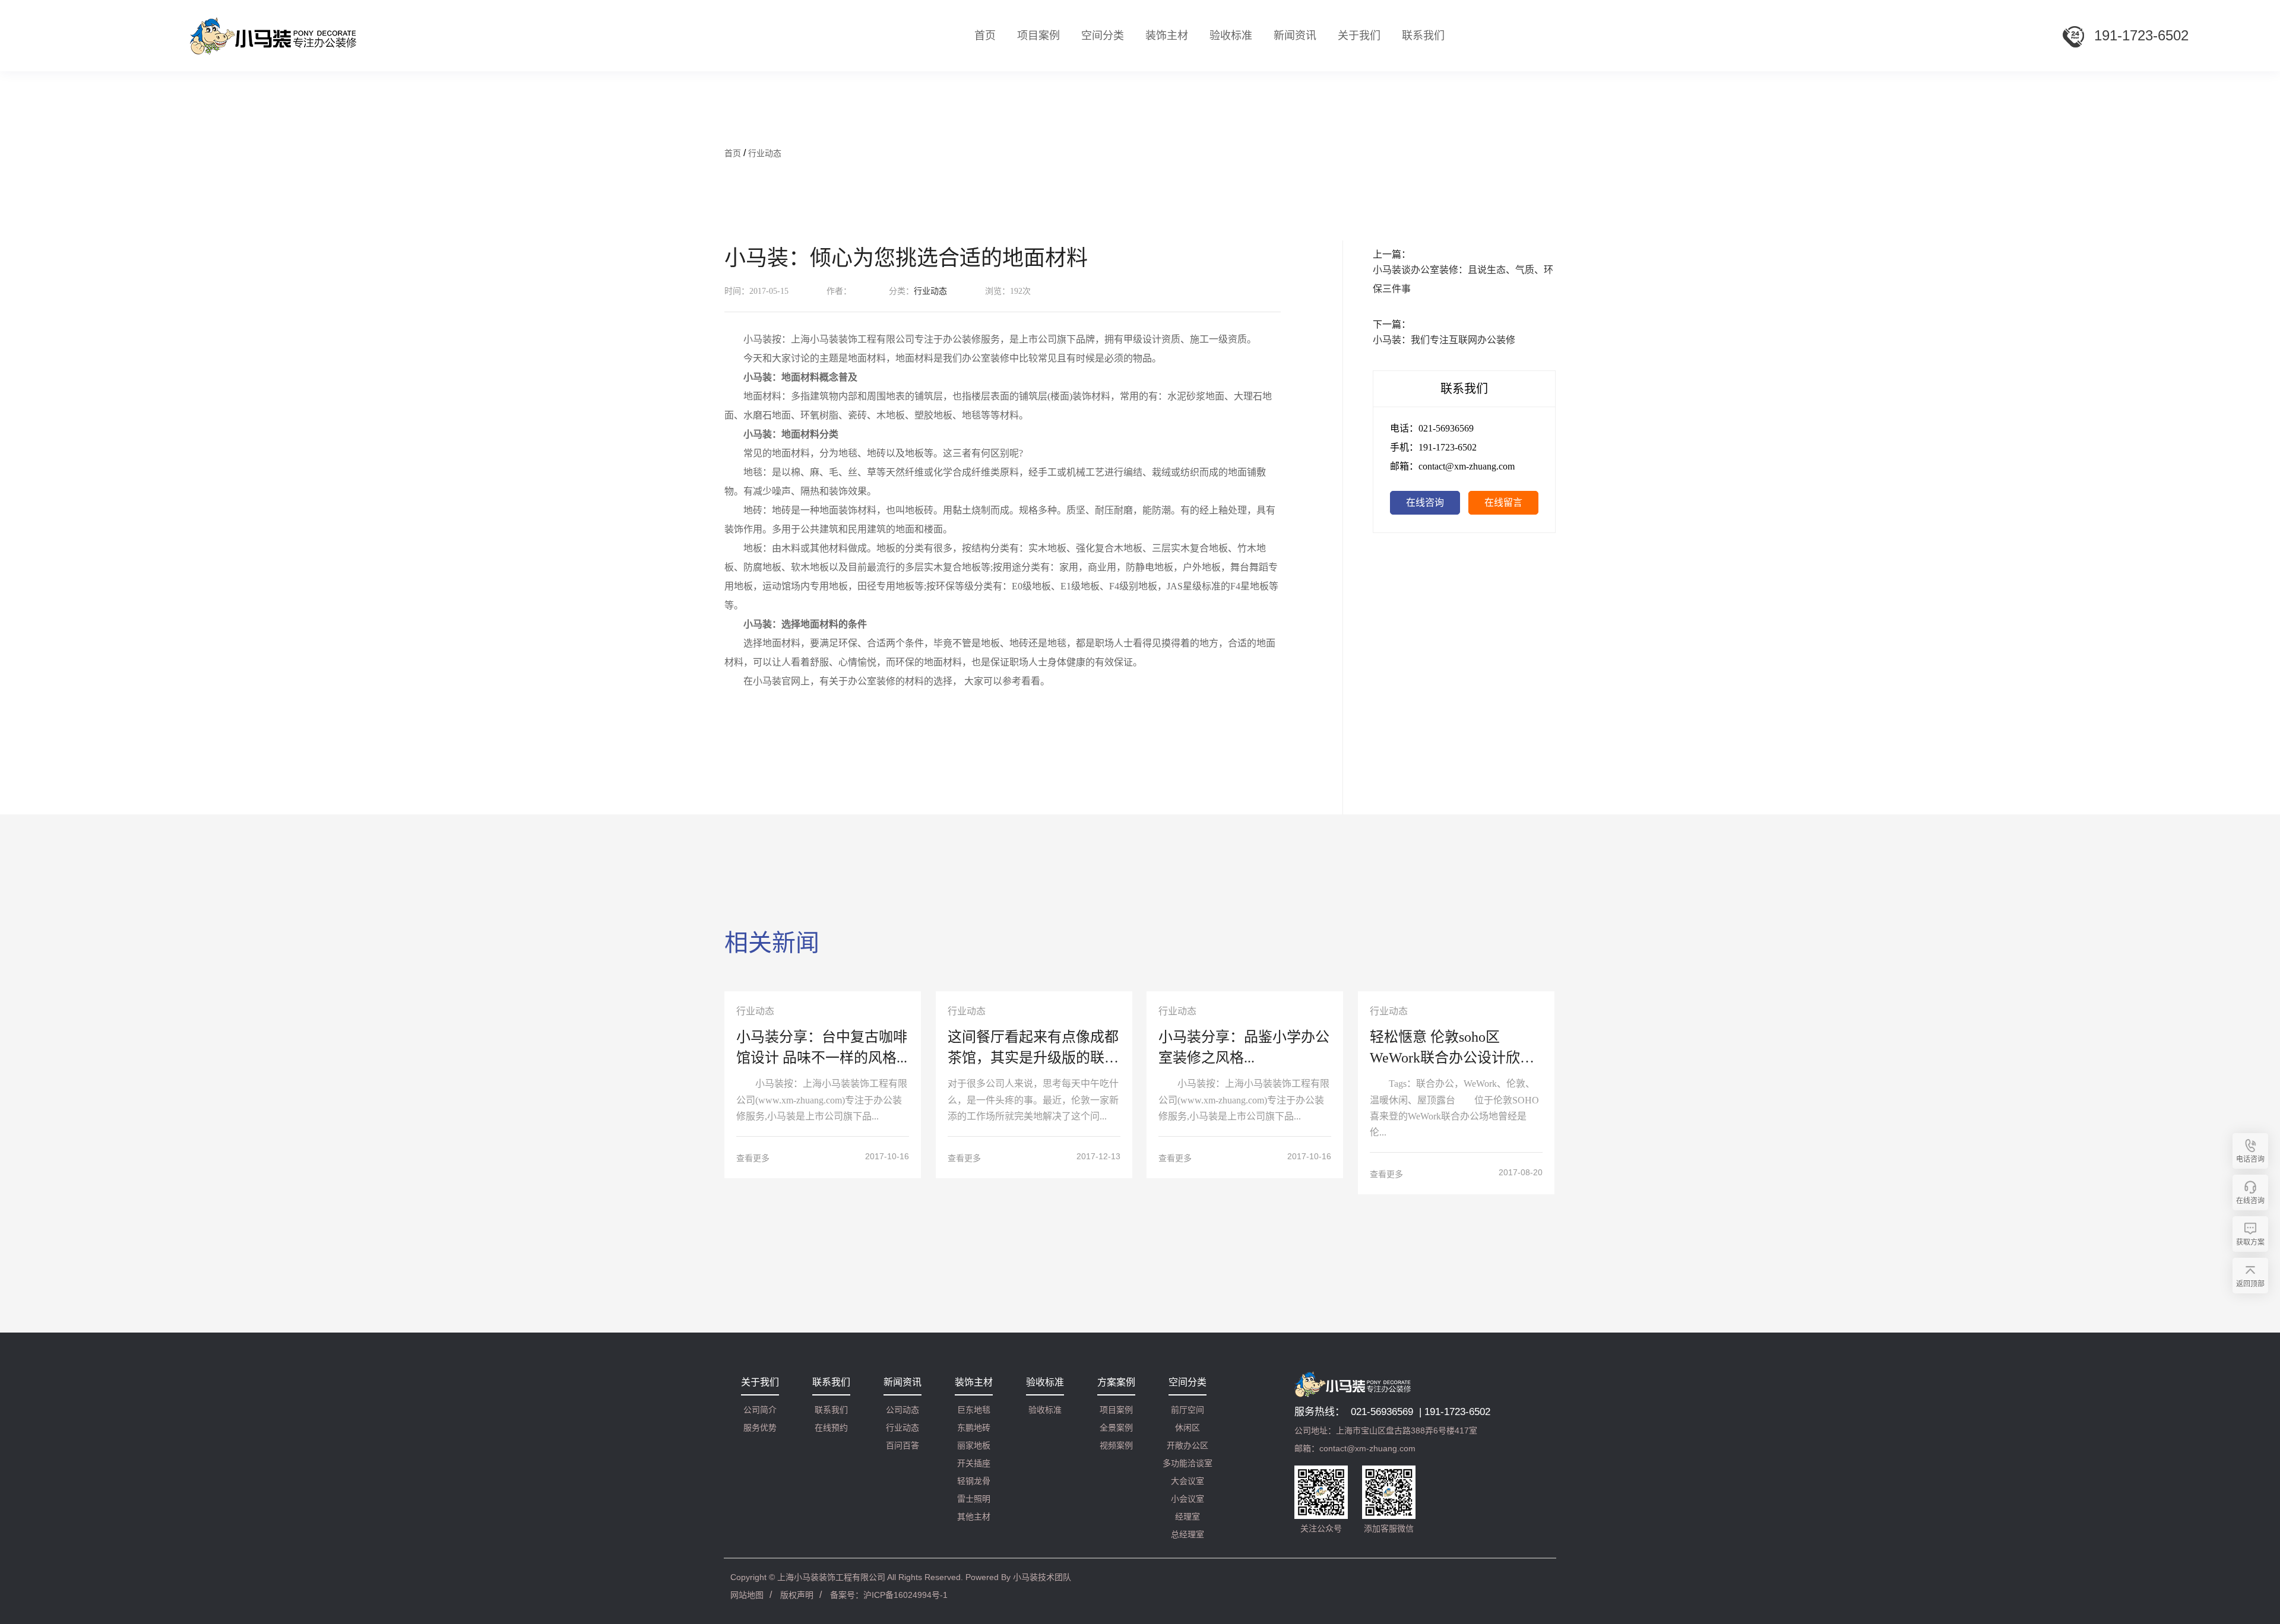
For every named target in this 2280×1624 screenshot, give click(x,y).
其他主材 (974, 1517)
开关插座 (974, 1463)
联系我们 (1423, 36)
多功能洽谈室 (1187, 1463)
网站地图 (747, 1595)
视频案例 (1116, 1445)
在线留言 (1503, 502)
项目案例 (1116, 1410)
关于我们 (1359, 36)
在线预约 (831, 1428)
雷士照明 (974, 1499)
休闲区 (1187, 1428)
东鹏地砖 (974, 1428)
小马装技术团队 (1042, 1577)
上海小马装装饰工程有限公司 (831, 1577)
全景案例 (1116, 1428)
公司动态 (902, 1410)
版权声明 (797, 1595)
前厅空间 (1187, 1410)
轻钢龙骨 (974, 1481)
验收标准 (1231, 36)
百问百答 (902, 1445)
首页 (985, 36)
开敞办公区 (1187, 1445)
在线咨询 (1425, 502)
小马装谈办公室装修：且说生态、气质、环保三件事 (1463, 279)
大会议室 (1187, 1481)
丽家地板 (974, 1445)
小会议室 (1187, 1499)
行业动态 (765, 153)
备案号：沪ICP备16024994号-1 (889, 1595)
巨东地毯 (974, 1410)
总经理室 (1187, 1534)
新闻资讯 (1295, 36)
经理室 (1187, 1517)
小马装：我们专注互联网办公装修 (1444, 340)
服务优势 (760, 1428)
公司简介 (760, 1410)
